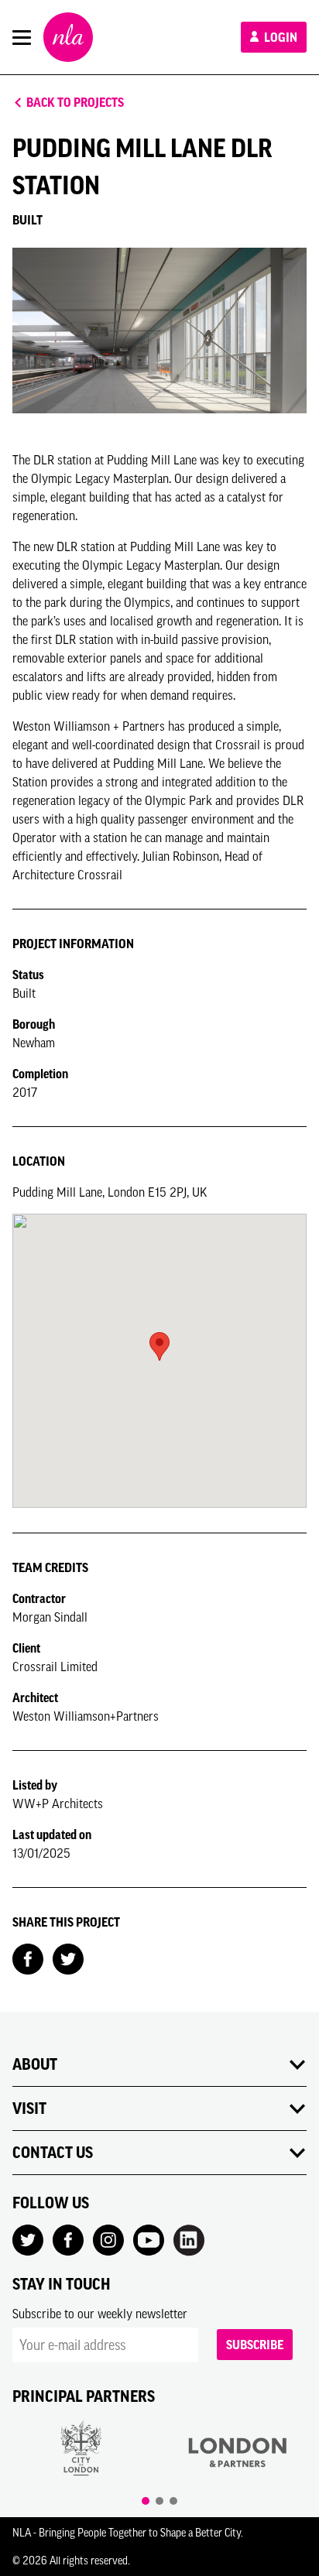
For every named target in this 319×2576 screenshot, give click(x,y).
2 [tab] (159, 2501)
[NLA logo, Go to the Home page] (68, 37)
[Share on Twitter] (68, 1958)
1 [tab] (146, 2501)
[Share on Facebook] (28, 1958)
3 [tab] (173, 2501)
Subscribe (255, 2345)
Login (280, 37)
